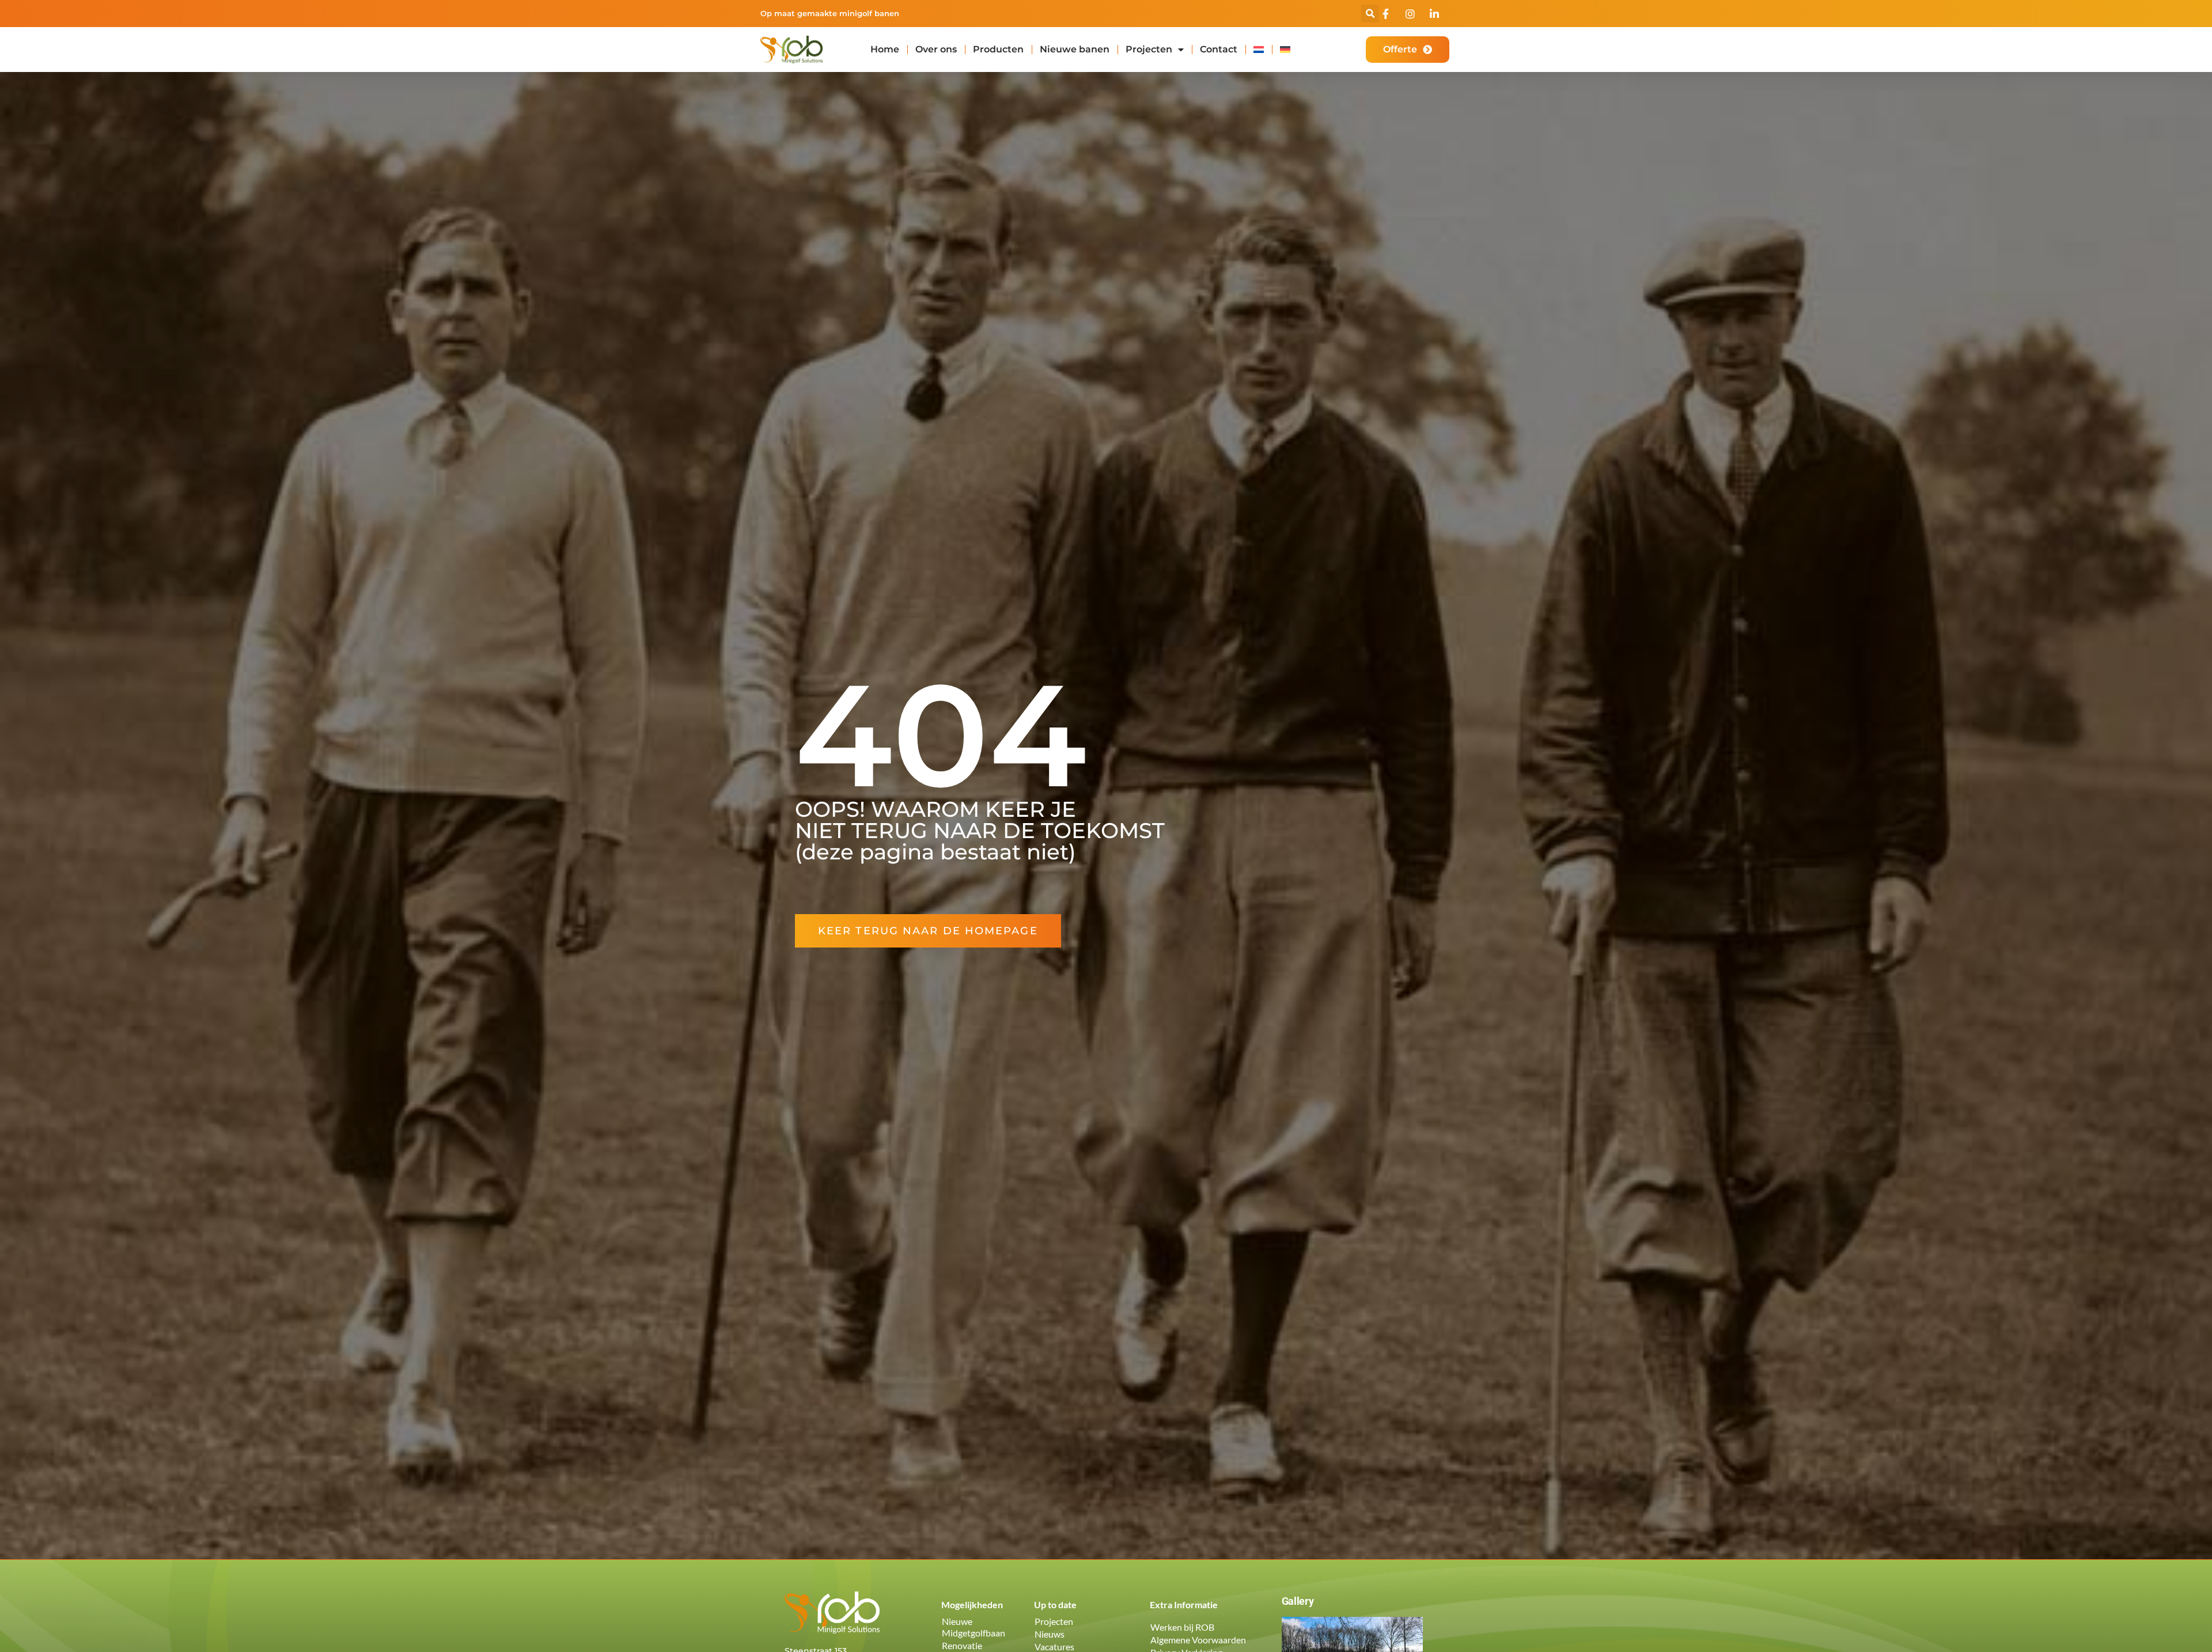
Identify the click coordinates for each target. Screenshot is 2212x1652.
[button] (1370, 14)
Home (885, 49)
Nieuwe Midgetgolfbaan (974, 1627)
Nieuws (1050, 1634)
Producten (998, 49)
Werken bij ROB (1182, 1627)
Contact (1219, 49)
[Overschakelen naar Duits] (1285, 50)
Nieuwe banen (1075, 49)
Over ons (936, 49)
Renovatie (962, 1645)
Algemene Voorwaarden (1198, 1640)
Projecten (1149, 49)
